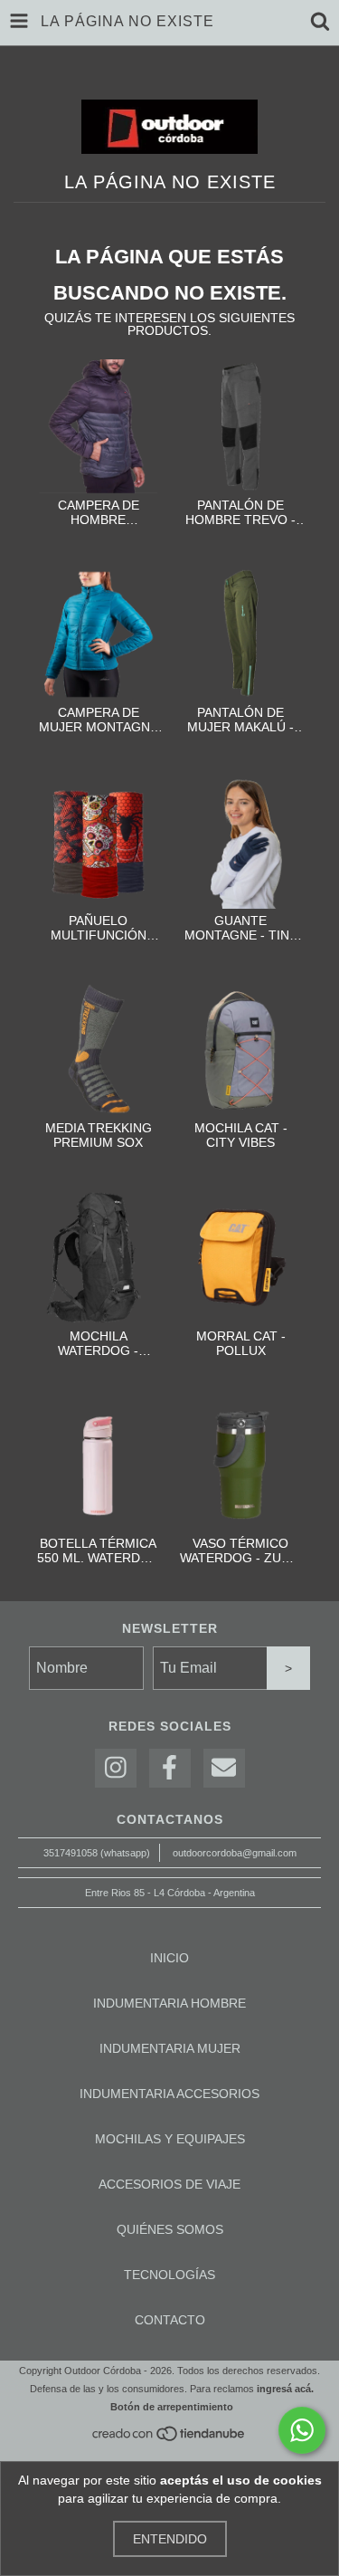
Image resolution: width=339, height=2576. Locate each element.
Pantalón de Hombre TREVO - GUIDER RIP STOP (241, 512)
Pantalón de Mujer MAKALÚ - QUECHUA (240, 720)
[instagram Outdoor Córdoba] (116, 1768)
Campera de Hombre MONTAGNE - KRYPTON (99, 512)
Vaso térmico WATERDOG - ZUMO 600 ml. (241, 1550)
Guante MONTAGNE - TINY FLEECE (241, 928)
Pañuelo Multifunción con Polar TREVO (99, 928)
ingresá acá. (285, 2389)
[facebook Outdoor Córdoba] (170, 1768)
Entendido (170, 2539)
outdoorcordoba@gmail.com (235, 1853)
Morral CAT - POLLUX (241, 1343)
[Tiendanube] (169, 2438)
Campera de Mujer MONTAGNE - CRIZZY (99, 720)
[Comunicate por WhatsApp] (302, 2430)
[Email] (224, 1768)
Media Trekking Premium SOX (99, 1135)
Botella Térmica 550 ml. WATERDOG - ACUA (99, 1550)
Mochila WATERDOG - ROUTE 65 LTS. (99, 1343)
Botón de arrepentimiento (172, 2407)
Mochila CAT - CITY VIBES (241, 1135)
